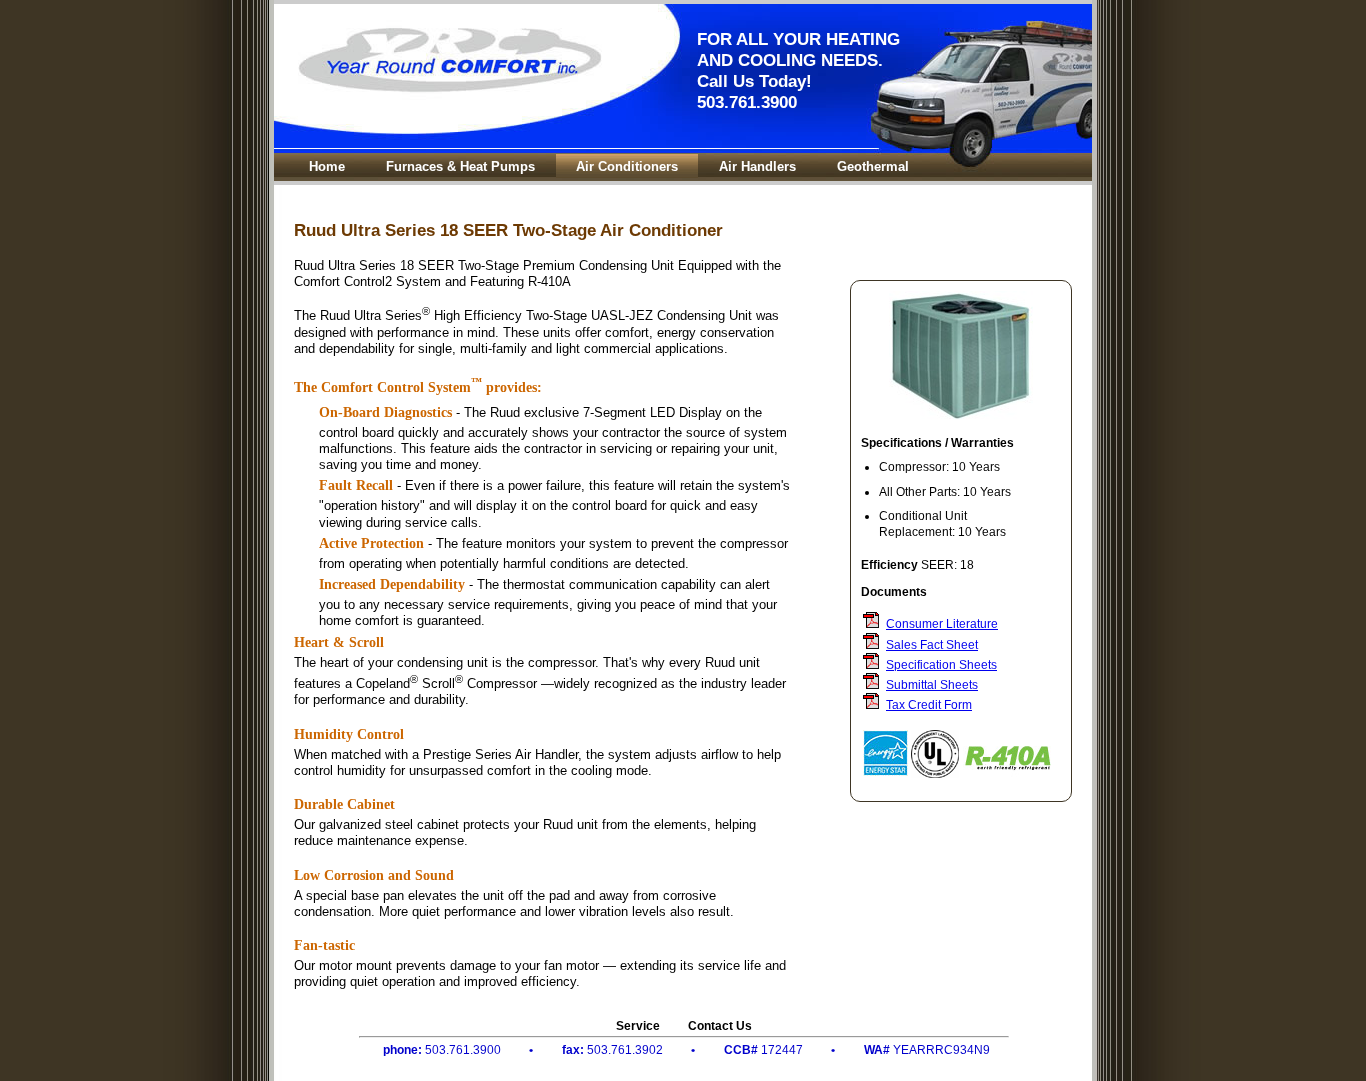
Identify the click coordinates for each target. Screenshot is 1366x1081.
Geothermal (873, 166)
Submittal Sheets (932, 684)
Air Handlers (757, 166)
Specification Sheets (941, 664)
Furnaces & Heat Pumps (460, 166)
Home (327, 166)
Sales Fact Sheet (932, 644)
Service (638, 1025)
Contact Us (720, 1025)
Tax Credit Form (929, 704)
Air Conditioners (627, 166)
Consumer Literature (942, 623)
